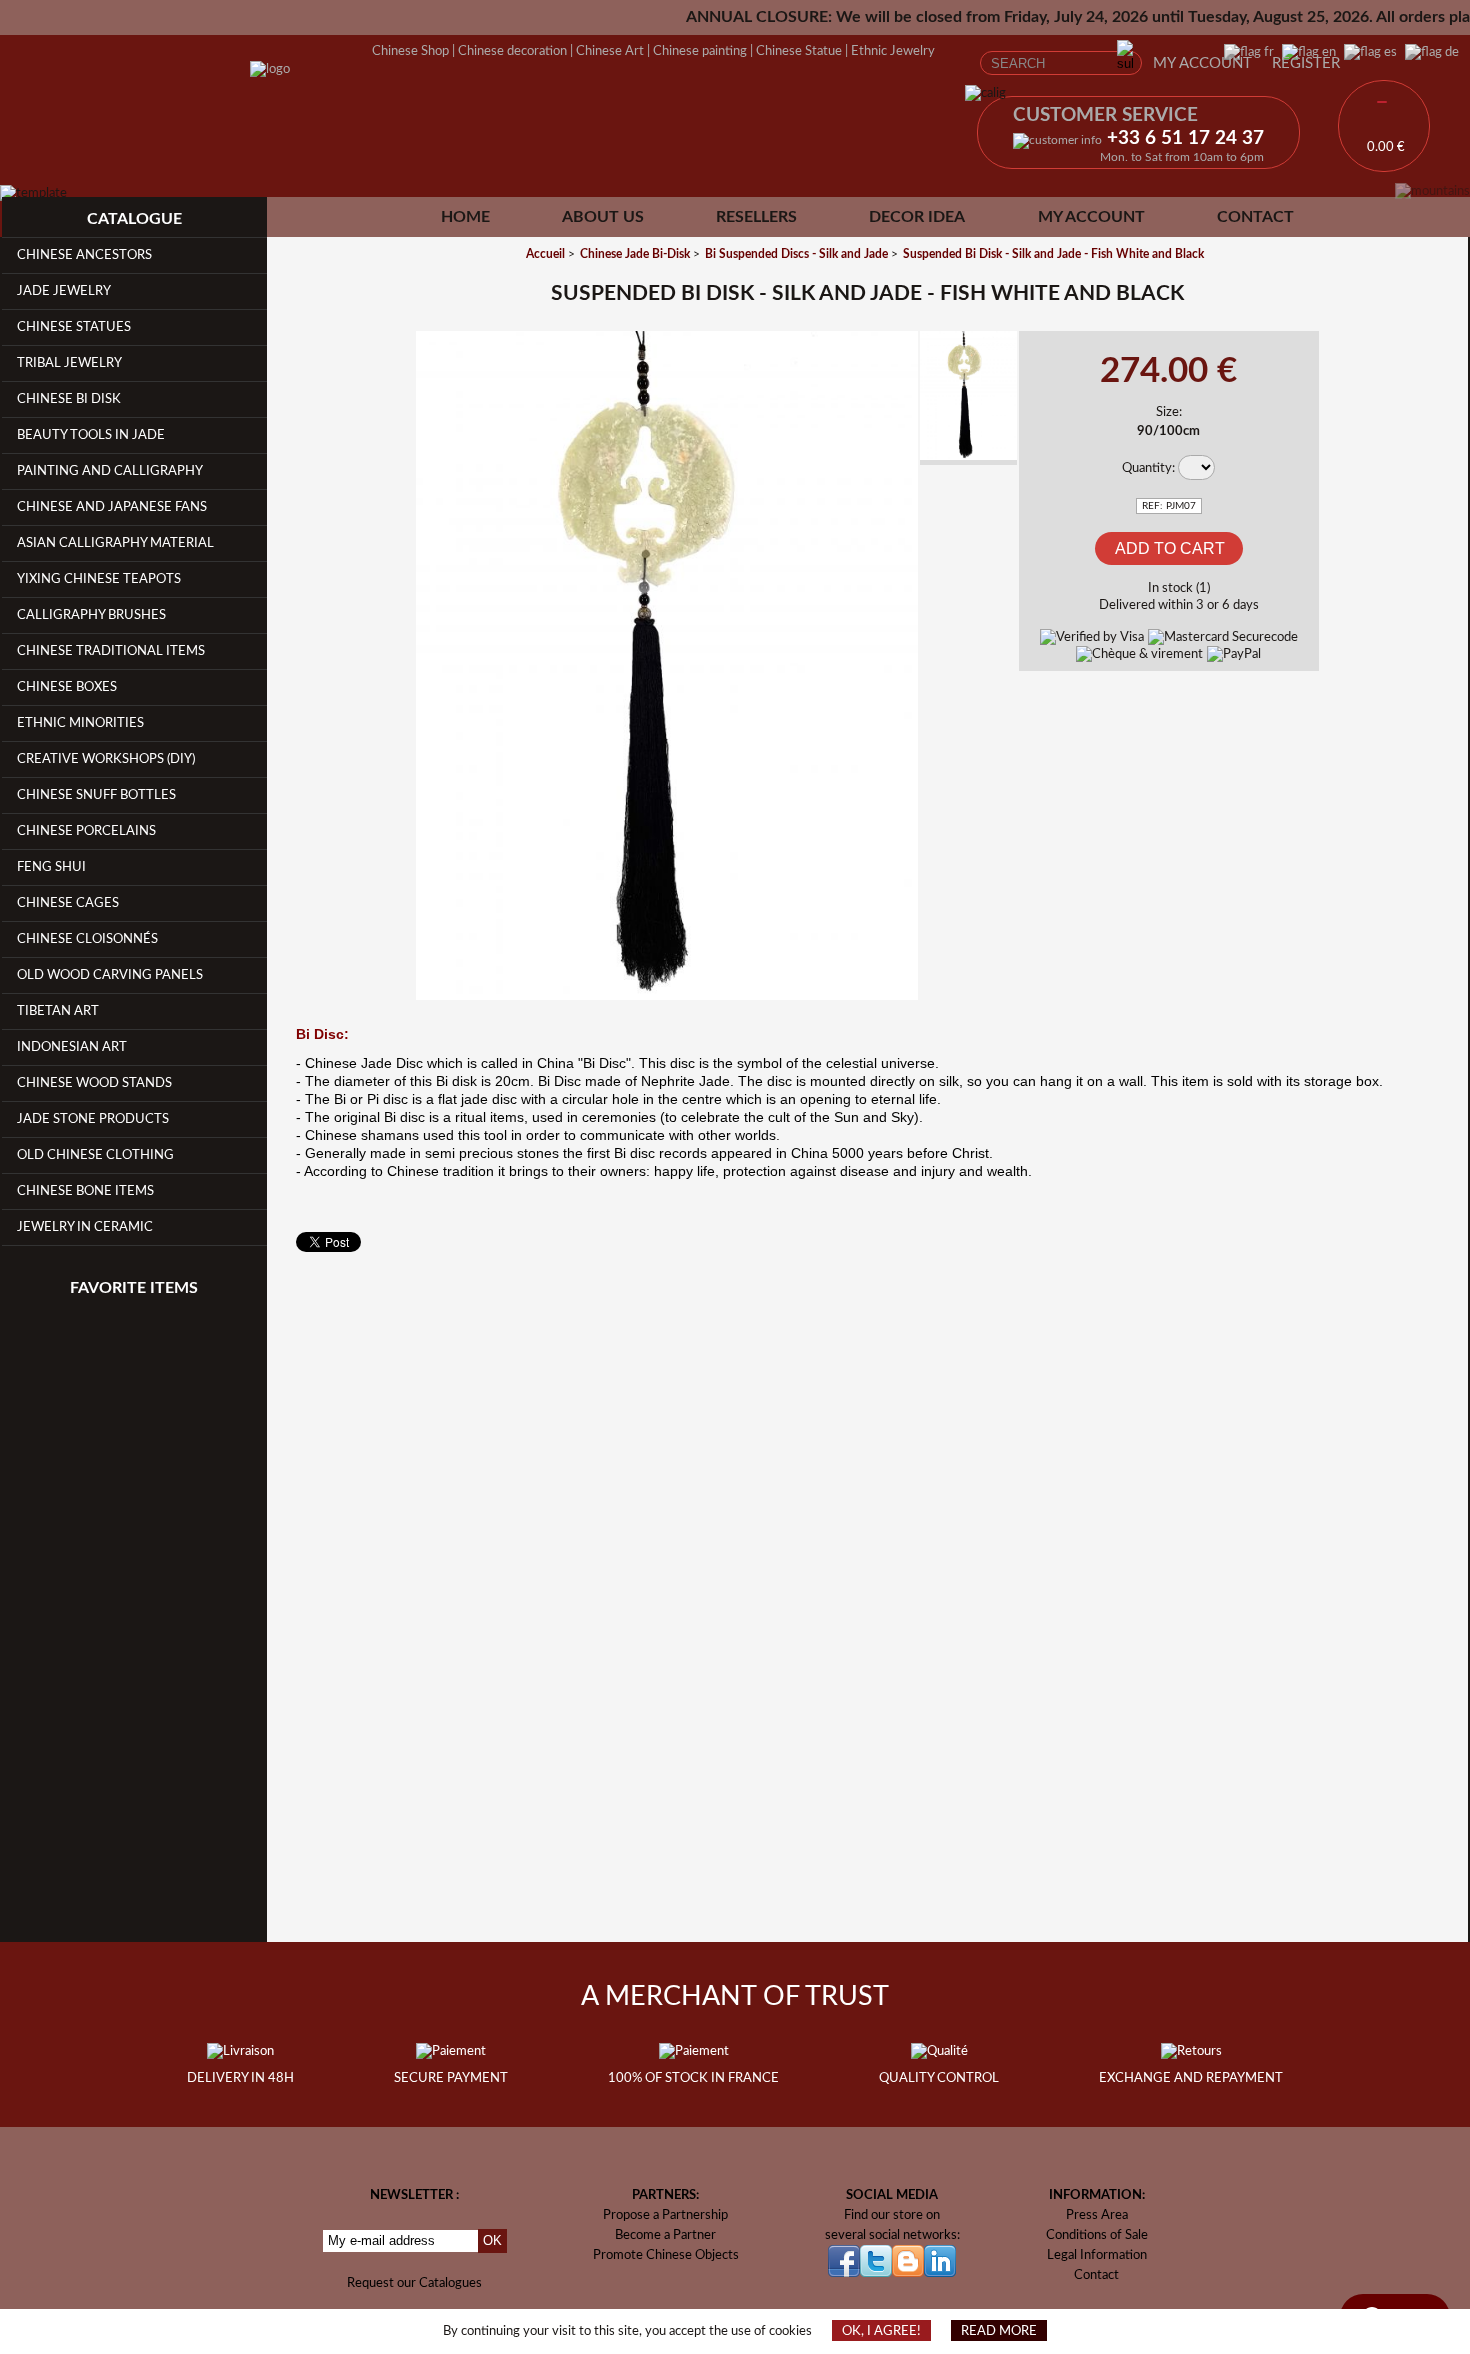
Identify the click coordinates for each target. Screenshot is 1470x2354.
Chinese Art (610, 51)
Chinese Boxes (67, 687)
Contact (1255, 217)
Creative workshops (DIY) (106, 759)
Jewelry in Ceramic (85, 1227)
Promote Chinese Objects (666, 2255)
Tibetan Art (58, 1011)
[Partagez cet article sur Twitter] (387, 406)
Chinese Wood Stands (94, 1083)
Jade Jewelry (64, 291)
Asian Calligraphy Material (115, 543)
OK (492, 2240)
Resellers (756, 217)
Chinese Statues (74, 327)
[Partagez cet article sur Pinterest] (387, 453)
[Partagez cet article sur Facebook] (387, 359)
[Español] (1366, 52)
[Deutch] (1428, 52)
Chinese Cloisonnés (87, 939)
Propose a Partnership (665, 2215)
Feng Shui (51, 867)
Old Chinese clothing (95, 1155)
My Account (1202, 63)
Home (465, 217)
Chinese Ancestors (84, 255)
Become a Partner (665, 2235)
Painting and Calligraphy (110, 471)
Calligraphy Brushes (91, 615)
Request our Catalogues (414, 2283)
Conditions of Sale (1097, 2235)
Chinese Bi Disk (69, 399)
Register (1306, 63)
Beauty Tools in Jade (91, 435)
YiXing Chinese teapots (99, 579)
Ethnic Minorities (80, 723)
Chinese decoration (512, 51)
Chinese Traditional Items (111, 651)
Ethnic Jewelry (893, 51)
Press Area (1097, 2215)
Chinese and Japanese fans (112, 507)
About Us (603, 217)
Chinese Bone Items (85, 1191)
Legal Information (1097, 2255)
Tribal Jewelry (69, 363)
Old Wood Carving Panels (110, 975)
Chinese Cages (68, 903)
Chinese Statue (799, 51)
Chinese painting (700, 51)
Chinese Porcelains (86, 831)
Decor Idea (917, 217)
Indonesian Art (72, 1047)
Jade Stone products (93, 1119)
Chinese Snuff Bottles (96, 795)
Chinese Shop (410, 51)
